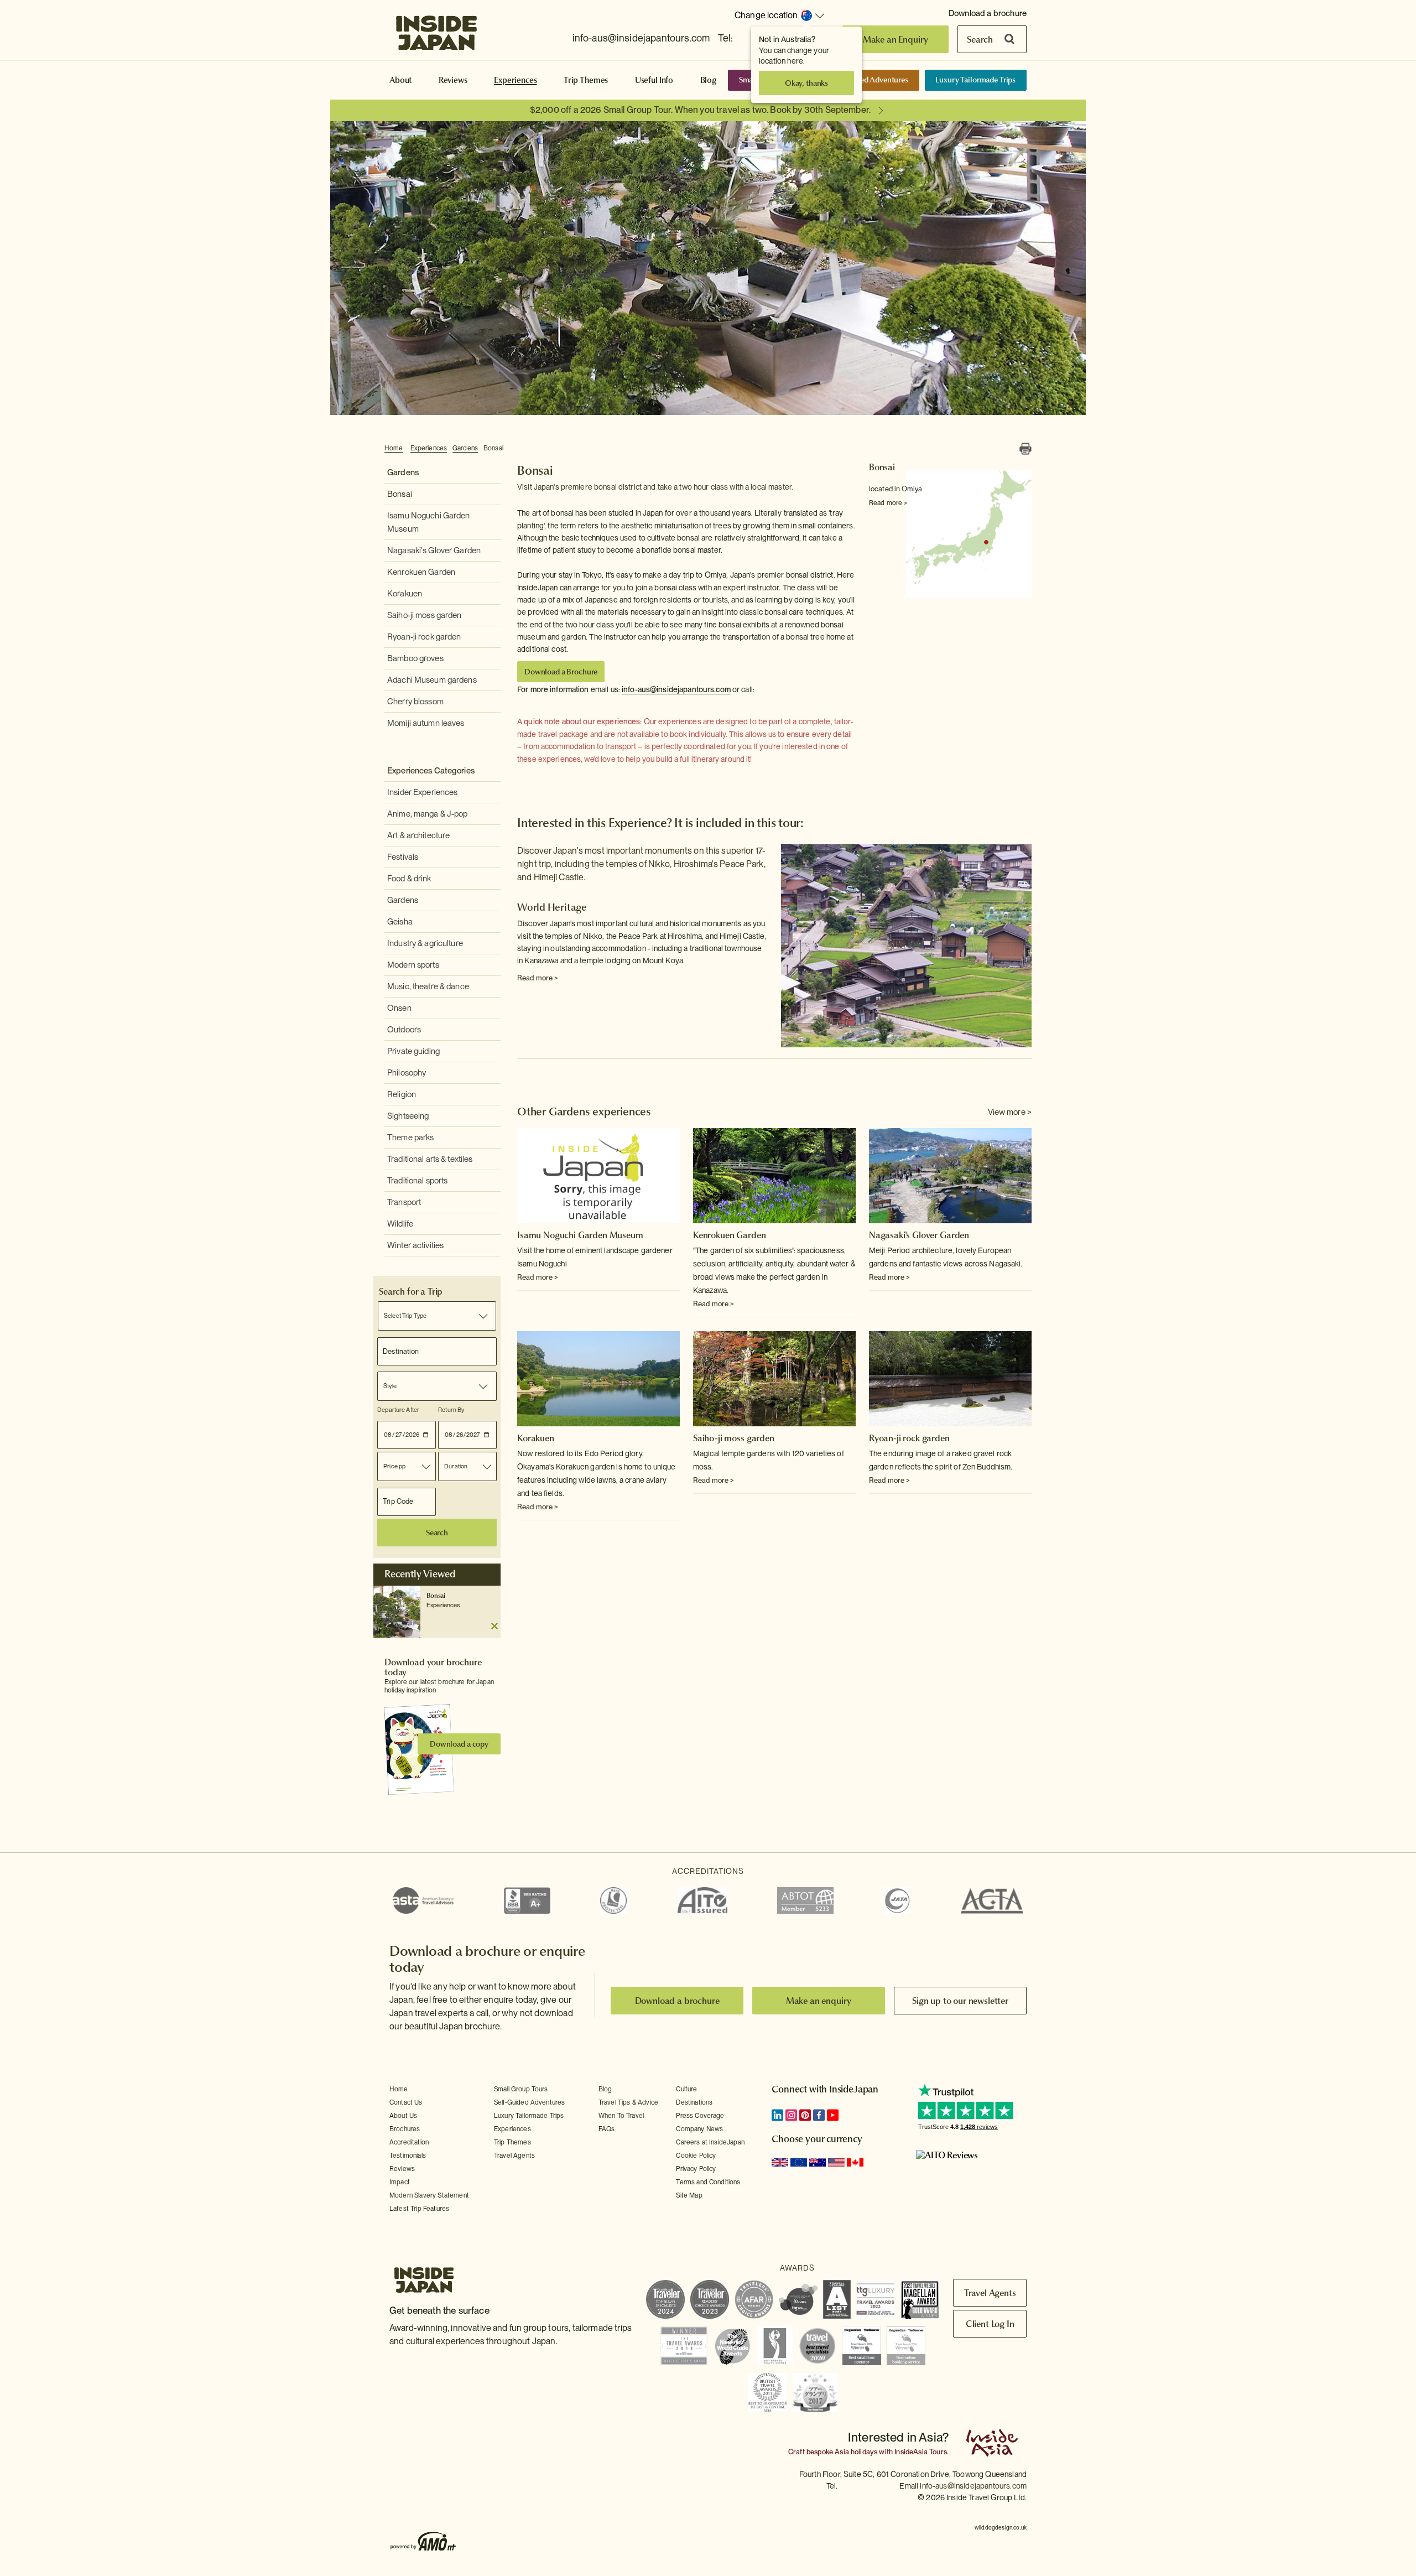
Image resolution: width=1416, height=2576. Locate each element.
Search (980, 39)
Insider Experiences (422, 792)
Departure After (398, 1410)
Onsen (399, 1008)
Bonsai (493, 448)
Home (394, 448)
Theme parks (410, 1138)
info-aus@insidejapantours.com (641, 38)
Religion (402, 1094)
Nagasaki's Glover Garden (434, 550)
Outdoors (404, 1030)
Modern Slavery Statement (429, 2195)
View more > (1010, 1112)
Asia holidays (856, 2452)
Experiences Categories (431, 771)
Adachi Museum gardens (432, 680)
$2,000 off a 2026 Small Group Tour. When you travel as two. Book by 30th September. (700, 110)
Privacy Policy (696, 2169)
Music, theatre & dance (428, 986)
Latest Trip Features (419, 2209)
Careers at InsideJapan (710, 2142)
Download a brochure (988, 13)
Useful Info (654, 80)
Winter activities (415, 1245)
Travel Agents (514, 2156)
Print (1025, 449)
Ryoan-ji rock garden (424, 637)
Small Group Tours (521, 2089)
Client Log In (990, 2324)
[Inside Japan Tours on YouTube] (833, 2115)
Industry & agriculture (425, 943)
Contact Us (406, 2102)
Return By (451, 1410)
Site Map (689, 2195)
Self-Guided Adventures (868, 80)
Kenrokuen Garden (421, 572)
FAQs (607, 2129)
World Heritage (552, 907)
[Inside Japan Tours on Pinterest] (805, 2115)
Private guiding (413, 1051)
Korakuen (405, 594)
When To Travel (621, 2116)
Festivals (403, 857)
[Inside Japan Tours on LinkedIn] (777, 2115)
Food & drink (409, 879)
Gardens (465, 448)
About (400, 80)
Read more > (888, 503)
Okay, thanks (806, 83)
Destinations (694, 2102)
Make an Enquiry (896, 39)
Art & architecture (418, 835)
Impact (400, 2182)
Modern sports (413, 965)
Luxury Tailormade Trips (975, 80)
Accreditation (409, 2142)
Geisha (400, 922)
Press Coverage (700, 2116)
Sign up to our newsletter (960, 2001)
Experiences (515, 80)
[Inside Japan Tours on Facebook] (819, 2115)
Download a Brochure (561, 672)
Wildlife (400, 1224)
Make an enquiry (819, 2001)
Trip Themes (586, 80)
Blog (709, 80)
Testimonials (408, 2156)
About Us (403, 2116)
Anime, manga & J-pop (428, 814)
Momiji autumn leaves (426, 723)
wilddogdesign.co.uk (1001, 2527)
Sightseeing (408, 1116)
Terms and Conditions (708, 2182)
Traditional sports (417, 1181)
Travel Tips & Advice (628, 2102)
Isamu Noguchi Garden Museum (580, 1235)
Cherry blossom (415, 702)
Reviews (453, 80)
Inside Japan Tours (436, 29)
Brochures (405, 2129)
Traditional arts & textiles (430, 1159)
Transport (404, 1202)
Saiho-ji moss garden (425, 615)
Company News (699, 2129)
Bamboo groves (415, 658)
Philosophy (407, 1073)
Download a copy (459, 1744)
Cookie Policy (696, 2156)
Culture (686, 2089)
